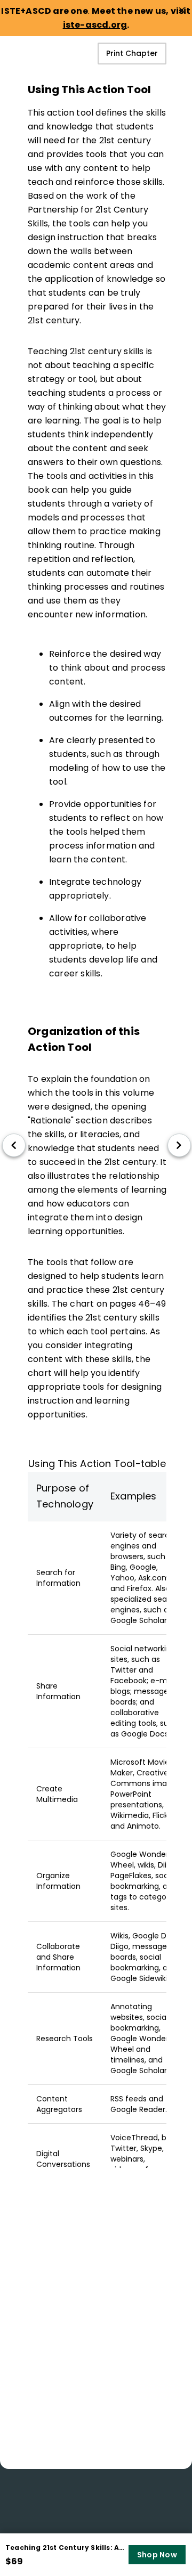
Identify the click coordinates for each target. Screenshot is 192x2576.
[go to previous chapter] (14, 1145)
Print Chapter (132, 53)
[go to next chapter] (179, 1145)
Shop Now (157, 2555)
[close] (182, 10)
